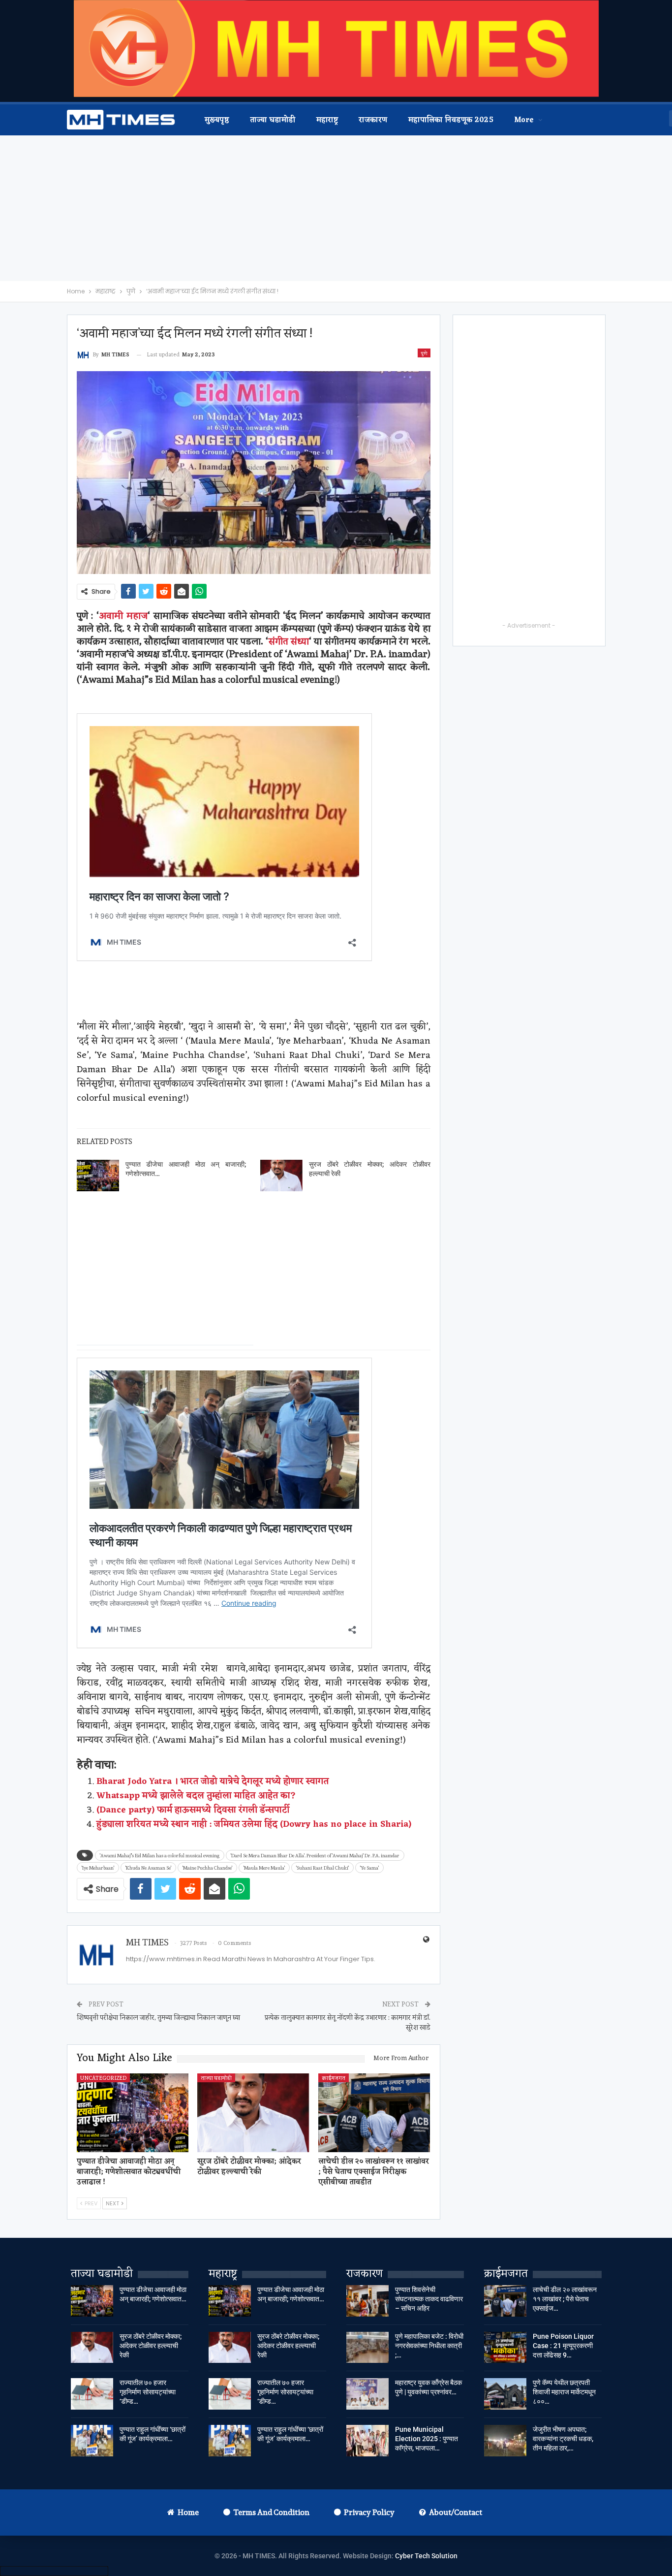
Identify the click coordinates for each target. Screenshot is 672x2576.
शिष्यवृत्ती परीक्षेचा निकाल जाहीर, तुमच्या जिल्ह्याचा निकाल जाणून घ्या (158, 2017)
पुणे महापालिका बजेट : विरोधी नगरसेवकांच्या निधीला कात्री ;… (429, 2346)
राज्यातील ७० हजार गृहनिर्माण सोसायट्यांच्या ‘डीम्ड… (148, 2392)
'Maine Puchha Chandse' (207, 1868)
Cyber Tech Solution (426, 2556)
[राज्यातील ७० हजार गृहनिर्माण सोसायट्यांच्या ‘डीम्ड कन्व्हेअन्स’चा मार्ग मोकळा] (92, 2394)
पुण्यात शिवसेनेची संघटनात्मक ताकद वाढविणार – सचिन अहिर (429, 2299)
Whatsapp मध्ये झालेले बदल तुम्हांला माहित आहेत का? (196, 1796)
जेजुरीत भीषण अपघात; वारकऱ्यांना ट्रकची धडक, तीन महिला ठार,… (563, 2439)
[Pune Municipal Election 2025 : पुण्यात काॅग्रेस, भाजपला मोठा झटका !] (367, 2441)
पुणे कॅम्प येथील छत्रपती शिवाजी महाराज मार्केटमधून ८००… (564, 2392)
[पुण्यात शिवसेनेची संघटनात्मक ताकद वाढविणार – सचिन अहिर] (367, 2301)
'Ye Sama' (369, 1868)
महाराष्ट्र (327, 120)
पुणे (424, 353)
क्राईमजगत (334, 2078)
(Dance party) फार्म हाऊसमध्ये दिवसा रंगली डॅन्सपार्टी (193, 1810)
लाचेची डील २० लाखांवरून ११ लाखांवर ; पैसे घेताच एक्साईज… (565, 2299)
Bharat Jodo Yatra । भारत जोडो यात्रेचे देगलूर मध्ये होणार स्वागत (213, 1781)
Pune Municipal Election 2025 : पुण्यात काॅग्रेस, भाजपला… (427, 2439)
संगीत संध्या (289, 641)
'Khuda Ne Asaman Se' (148, 1868)
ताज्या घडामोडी (273, 120)
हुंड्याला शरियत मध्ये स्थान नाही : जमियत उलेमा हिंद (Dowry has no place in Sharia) (254, 1824)
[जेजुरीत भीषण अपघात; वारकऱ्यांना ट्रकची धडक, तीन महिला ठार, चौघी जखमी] (505, 2441)
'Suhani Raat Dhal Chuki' (322, 1868)
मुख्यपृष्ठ (217, 120)
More (524, 120)
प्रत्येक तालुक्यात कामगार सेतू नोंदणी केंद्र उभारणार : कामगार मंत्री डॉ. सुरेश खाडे (348, 2022)
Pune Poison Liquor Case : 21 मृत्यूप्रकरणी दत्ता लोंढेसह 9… (563, 2346)
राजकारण (373, 120)
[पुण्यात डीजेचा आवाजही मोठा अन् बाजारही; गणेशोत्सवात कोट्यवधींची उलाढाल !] (98, 1176)
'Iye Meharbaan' (98, 1868)
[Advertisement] (336, 208)
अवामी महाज (123, 615)
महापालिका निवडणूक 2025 (451, 120)
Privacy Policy (369, 2512)
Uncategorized (103, 2078)
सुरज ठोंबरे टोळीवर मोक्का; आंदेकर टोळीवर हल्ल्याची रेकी (151, 2346)
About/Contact (456, 2512)
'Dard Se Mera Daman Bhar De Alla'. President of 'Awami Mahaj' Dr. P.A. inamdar (315, 1855)
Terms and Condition (271, 2512)
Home (188, 2512)
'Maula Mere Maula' (264, 1868)
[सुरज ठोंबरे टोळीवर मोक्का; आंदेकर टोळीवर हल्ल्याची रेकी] (281, 1176)
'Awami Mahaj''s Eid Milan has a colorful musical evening (160, 1855)
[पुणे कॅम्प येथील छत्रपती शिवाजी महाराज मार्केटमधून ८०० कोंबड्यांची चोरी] (505, 2394)
